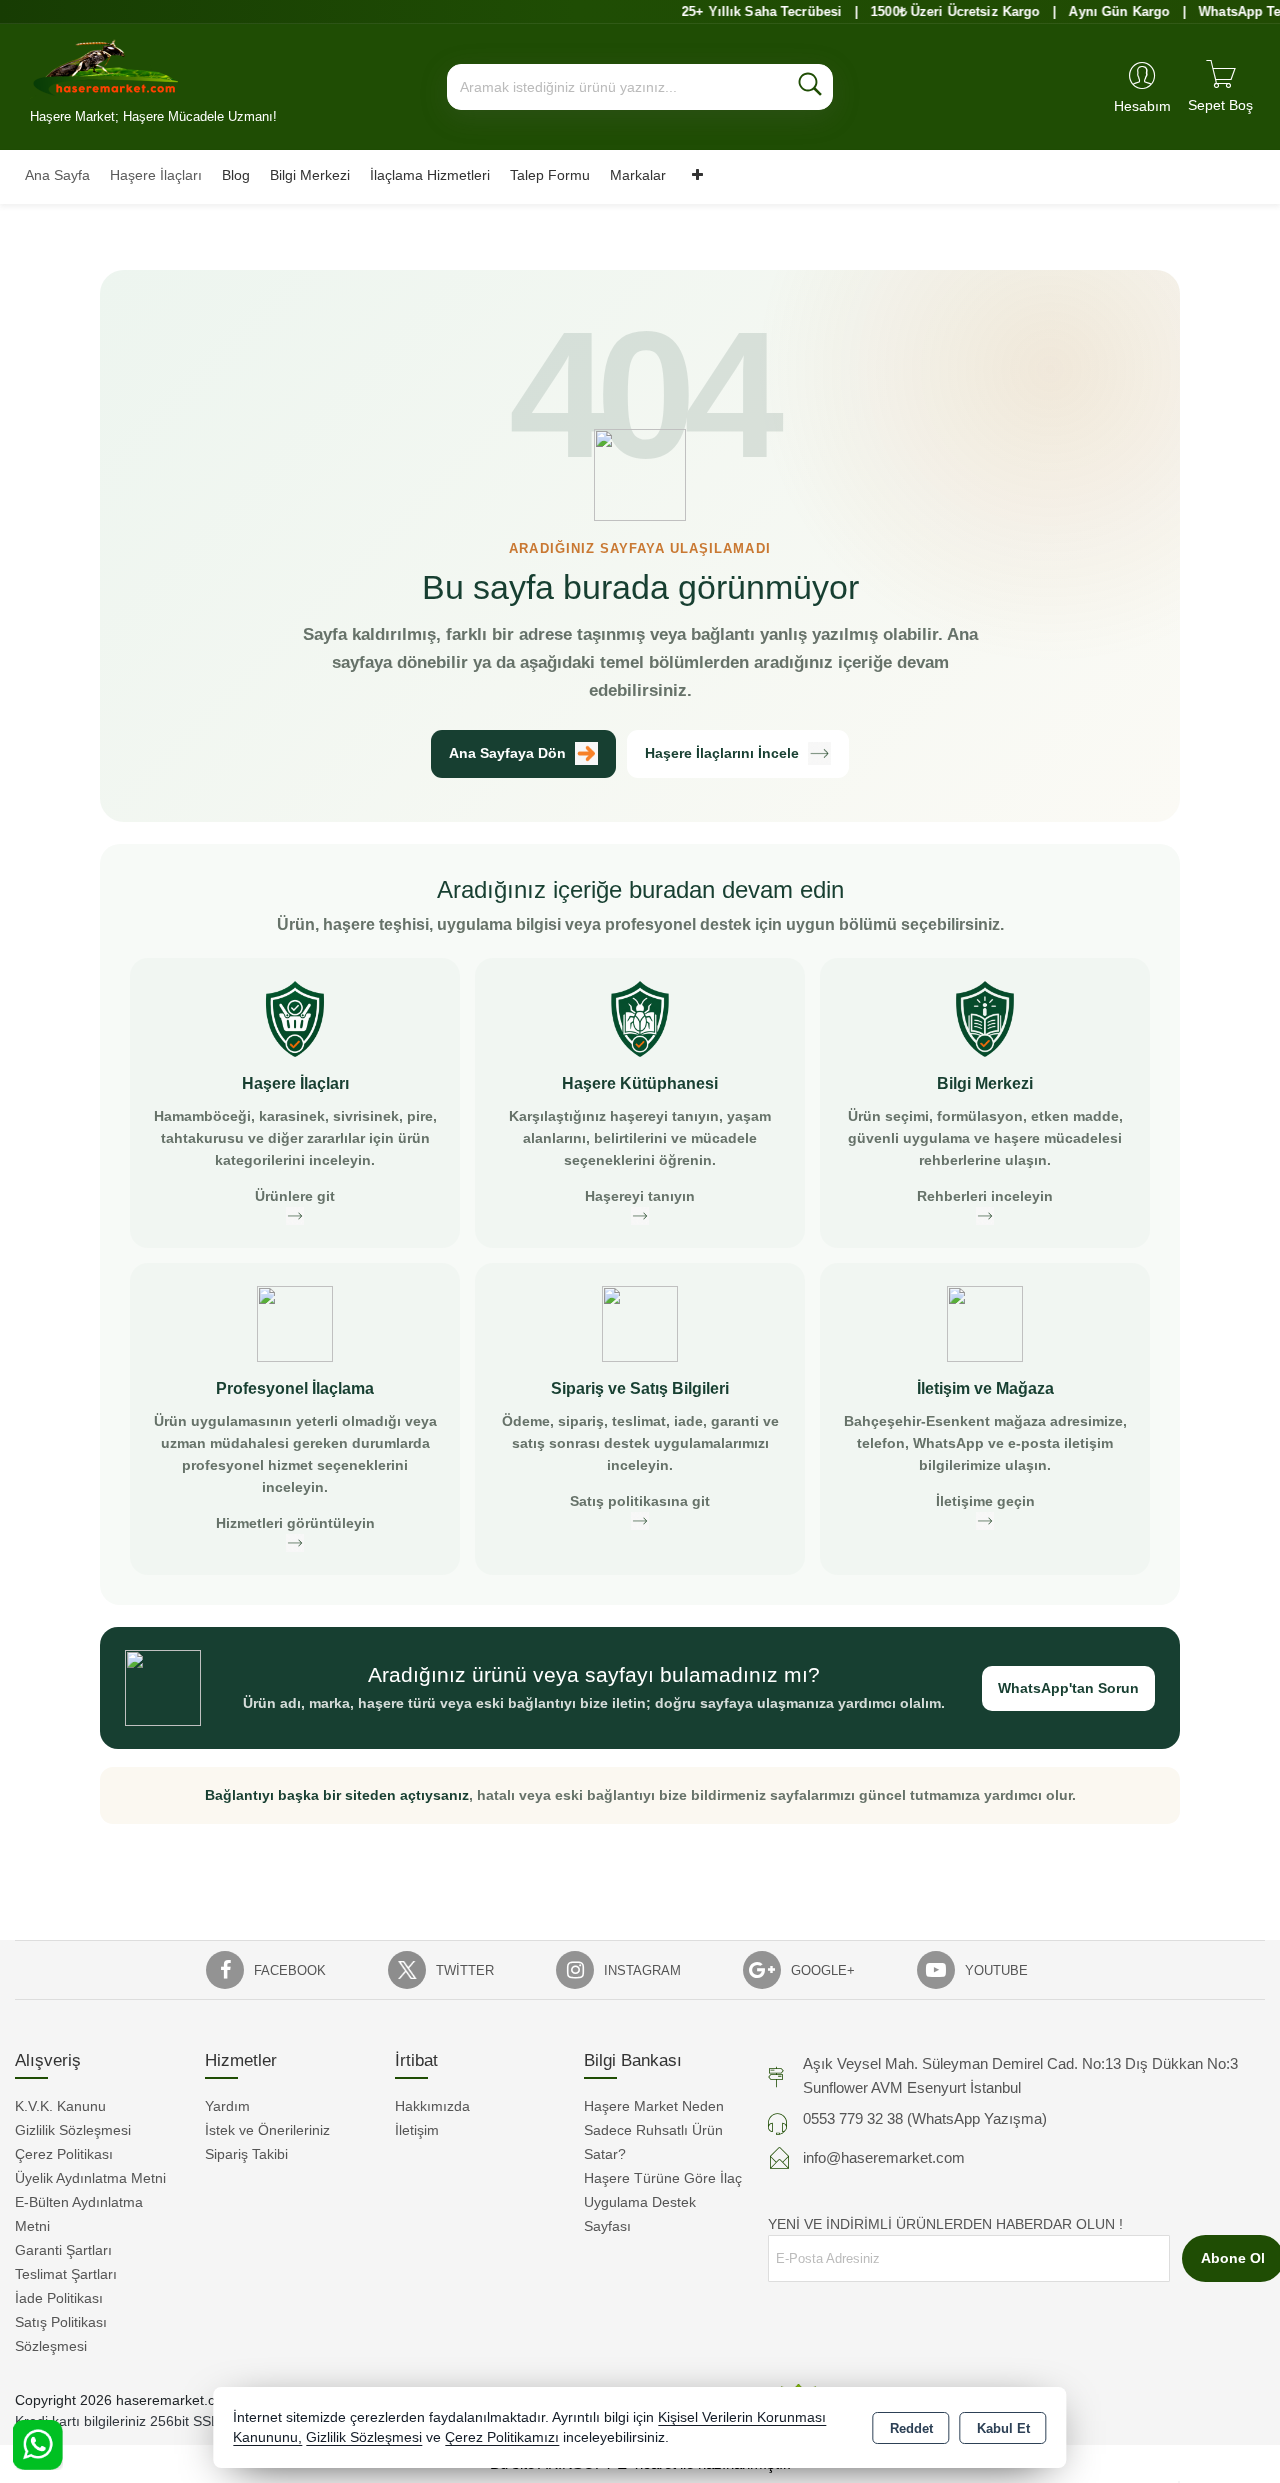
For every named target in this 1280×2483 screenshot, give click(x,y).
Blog (236, 175)
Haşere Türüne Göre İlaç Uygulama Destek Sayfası (663, 2202)
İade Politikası (59, 2298)
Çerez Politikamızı (502, 2437)
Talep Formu (550, 175)
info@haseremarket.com (884, 2157)
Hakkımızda (432, 2106)
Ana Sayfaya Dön (507, 753)
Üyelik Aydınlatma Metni (90, 2178)
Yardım (227, 2106)
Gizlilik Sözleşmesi (73, 2130)
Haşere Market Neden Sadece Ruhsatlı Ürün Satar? (654, 2130)
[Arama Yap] (810, 87)
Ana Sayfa (57, 175)
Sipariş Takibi (246, 2154)
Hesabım (1142, 106)
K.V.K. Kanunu (60, 2106)
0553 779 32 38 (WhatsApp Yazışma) (925, 2118)
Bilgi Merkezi (310, 175)
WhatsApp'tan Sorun (1068, 1688)
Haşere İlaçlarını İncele (722, 753)
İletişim (417, 2130)
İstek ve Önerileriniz (267, 2130)
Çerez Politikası (64, 2154)
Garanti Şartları (63, 2250)
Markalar (638, 175)
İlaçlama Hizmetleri (430, 175)
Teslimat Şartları (66, 2274)
